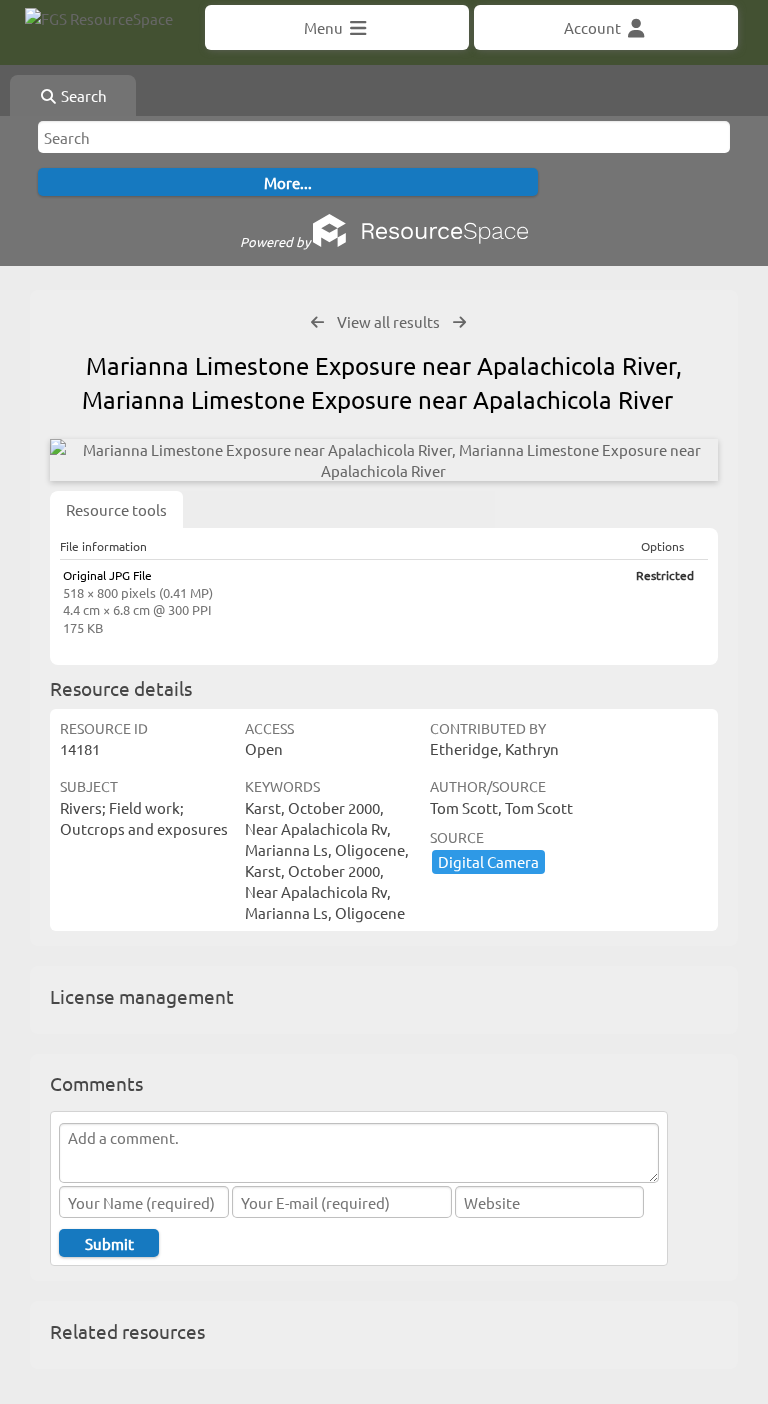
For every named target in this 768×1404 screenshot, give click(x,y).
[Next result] (459, 322)
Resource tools (116, 509)
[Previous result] (317, 322)
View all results (388, 321)
